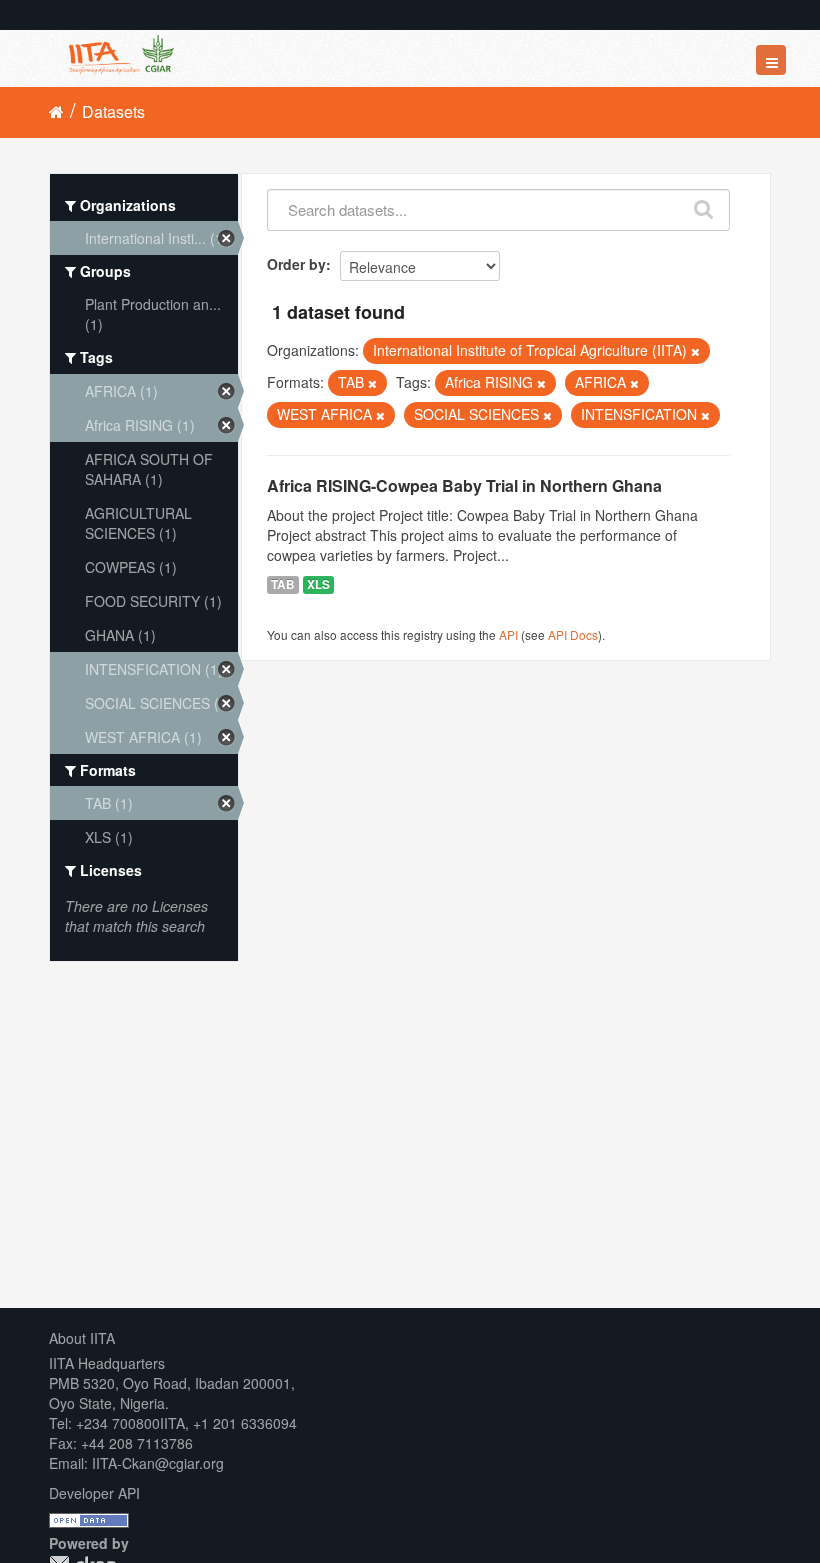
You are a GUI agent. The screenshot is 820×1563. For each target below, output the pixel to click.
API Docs (573, 634)
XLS (318, 584)
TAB (283, 584)
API (508, 634)
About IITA (82, 1338)
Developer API (94, 1493)
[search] (704, 205)
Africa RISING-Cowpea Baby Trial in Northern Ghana (464, 485)
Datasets (113, 111)
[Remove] (695, 351)
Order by (296, 264)
